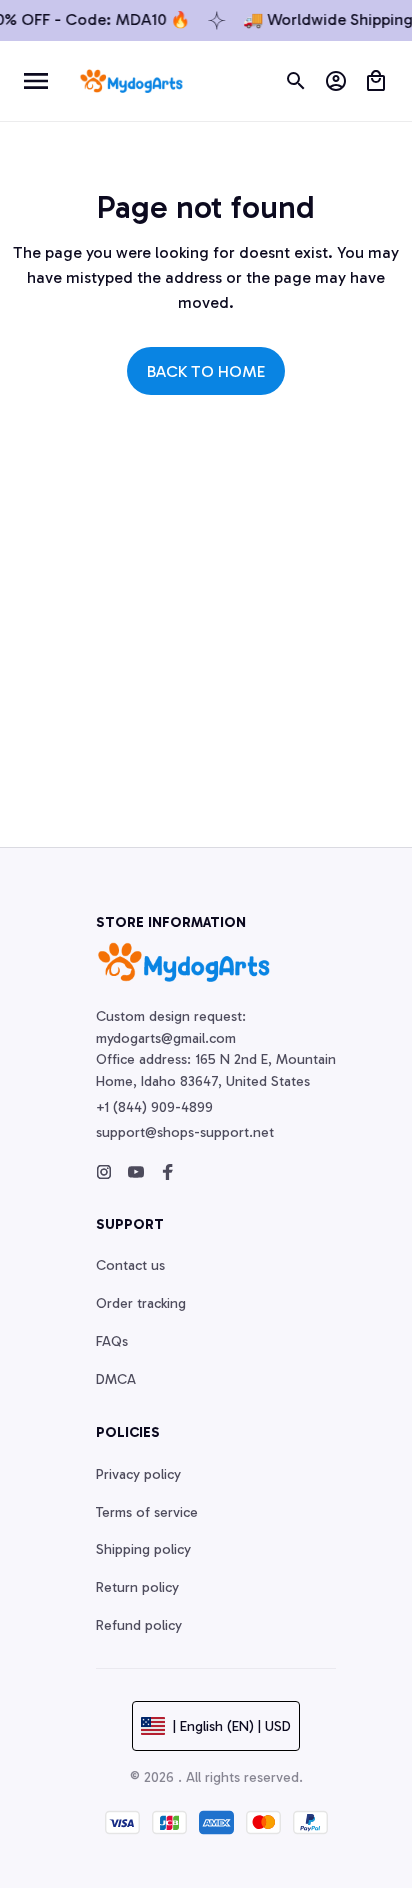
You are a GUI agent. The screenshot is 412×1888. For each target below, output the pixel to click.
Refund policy (139, 1625)
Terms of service (147, 1512)
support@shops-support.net (185, 1132)
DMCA (116, 1379)
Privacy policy (138, 1474)
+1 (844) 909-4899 (154, 1107)
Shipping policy (143, 1549)
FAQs (112, 1341)
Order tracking (141, 1303)
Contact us (130, 1265)
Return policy (137, 1587)
